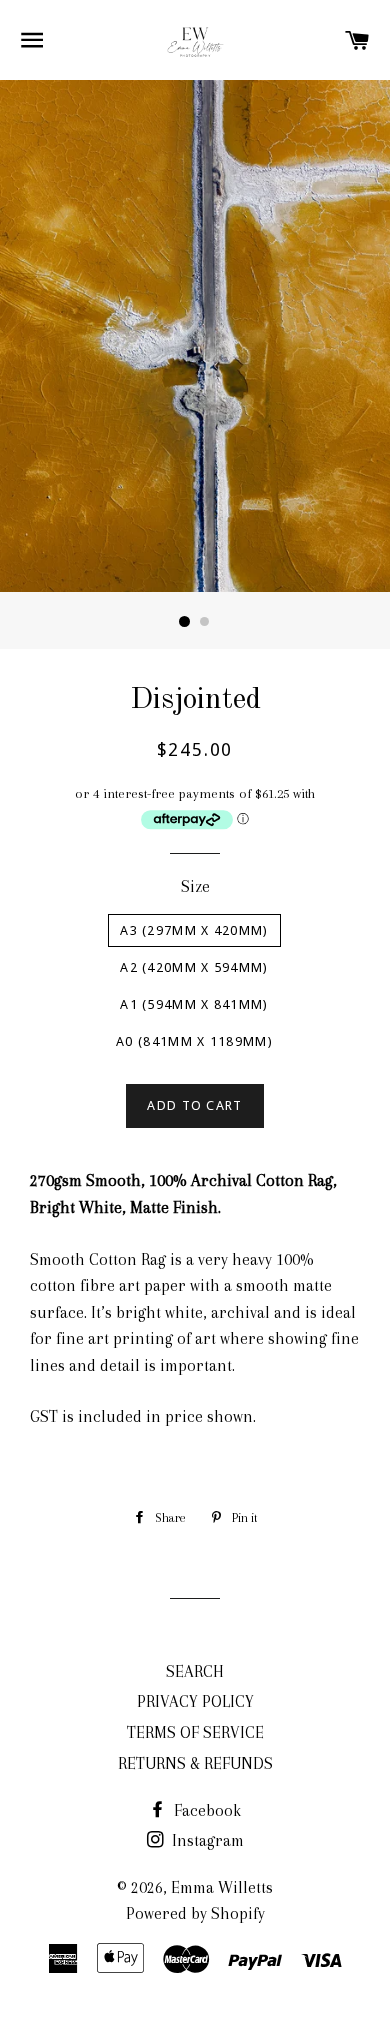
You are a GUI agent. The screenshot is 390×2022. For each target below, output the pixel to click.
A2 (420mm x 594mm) (194, 967)
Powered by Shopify (195, 1913)
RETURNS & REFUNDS (195, 1763)
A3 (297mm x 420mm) (194, 930)
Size (195, 886)
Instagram (206, 1840)
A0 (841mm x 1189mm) (194, 1041)
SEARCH (195, 1671)
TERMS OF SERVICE (195, 1732)
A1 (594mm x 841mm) (194, 1004)
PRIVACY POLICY (195, 1701)
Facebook (205, 1810)
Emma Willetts (222, 1887)
